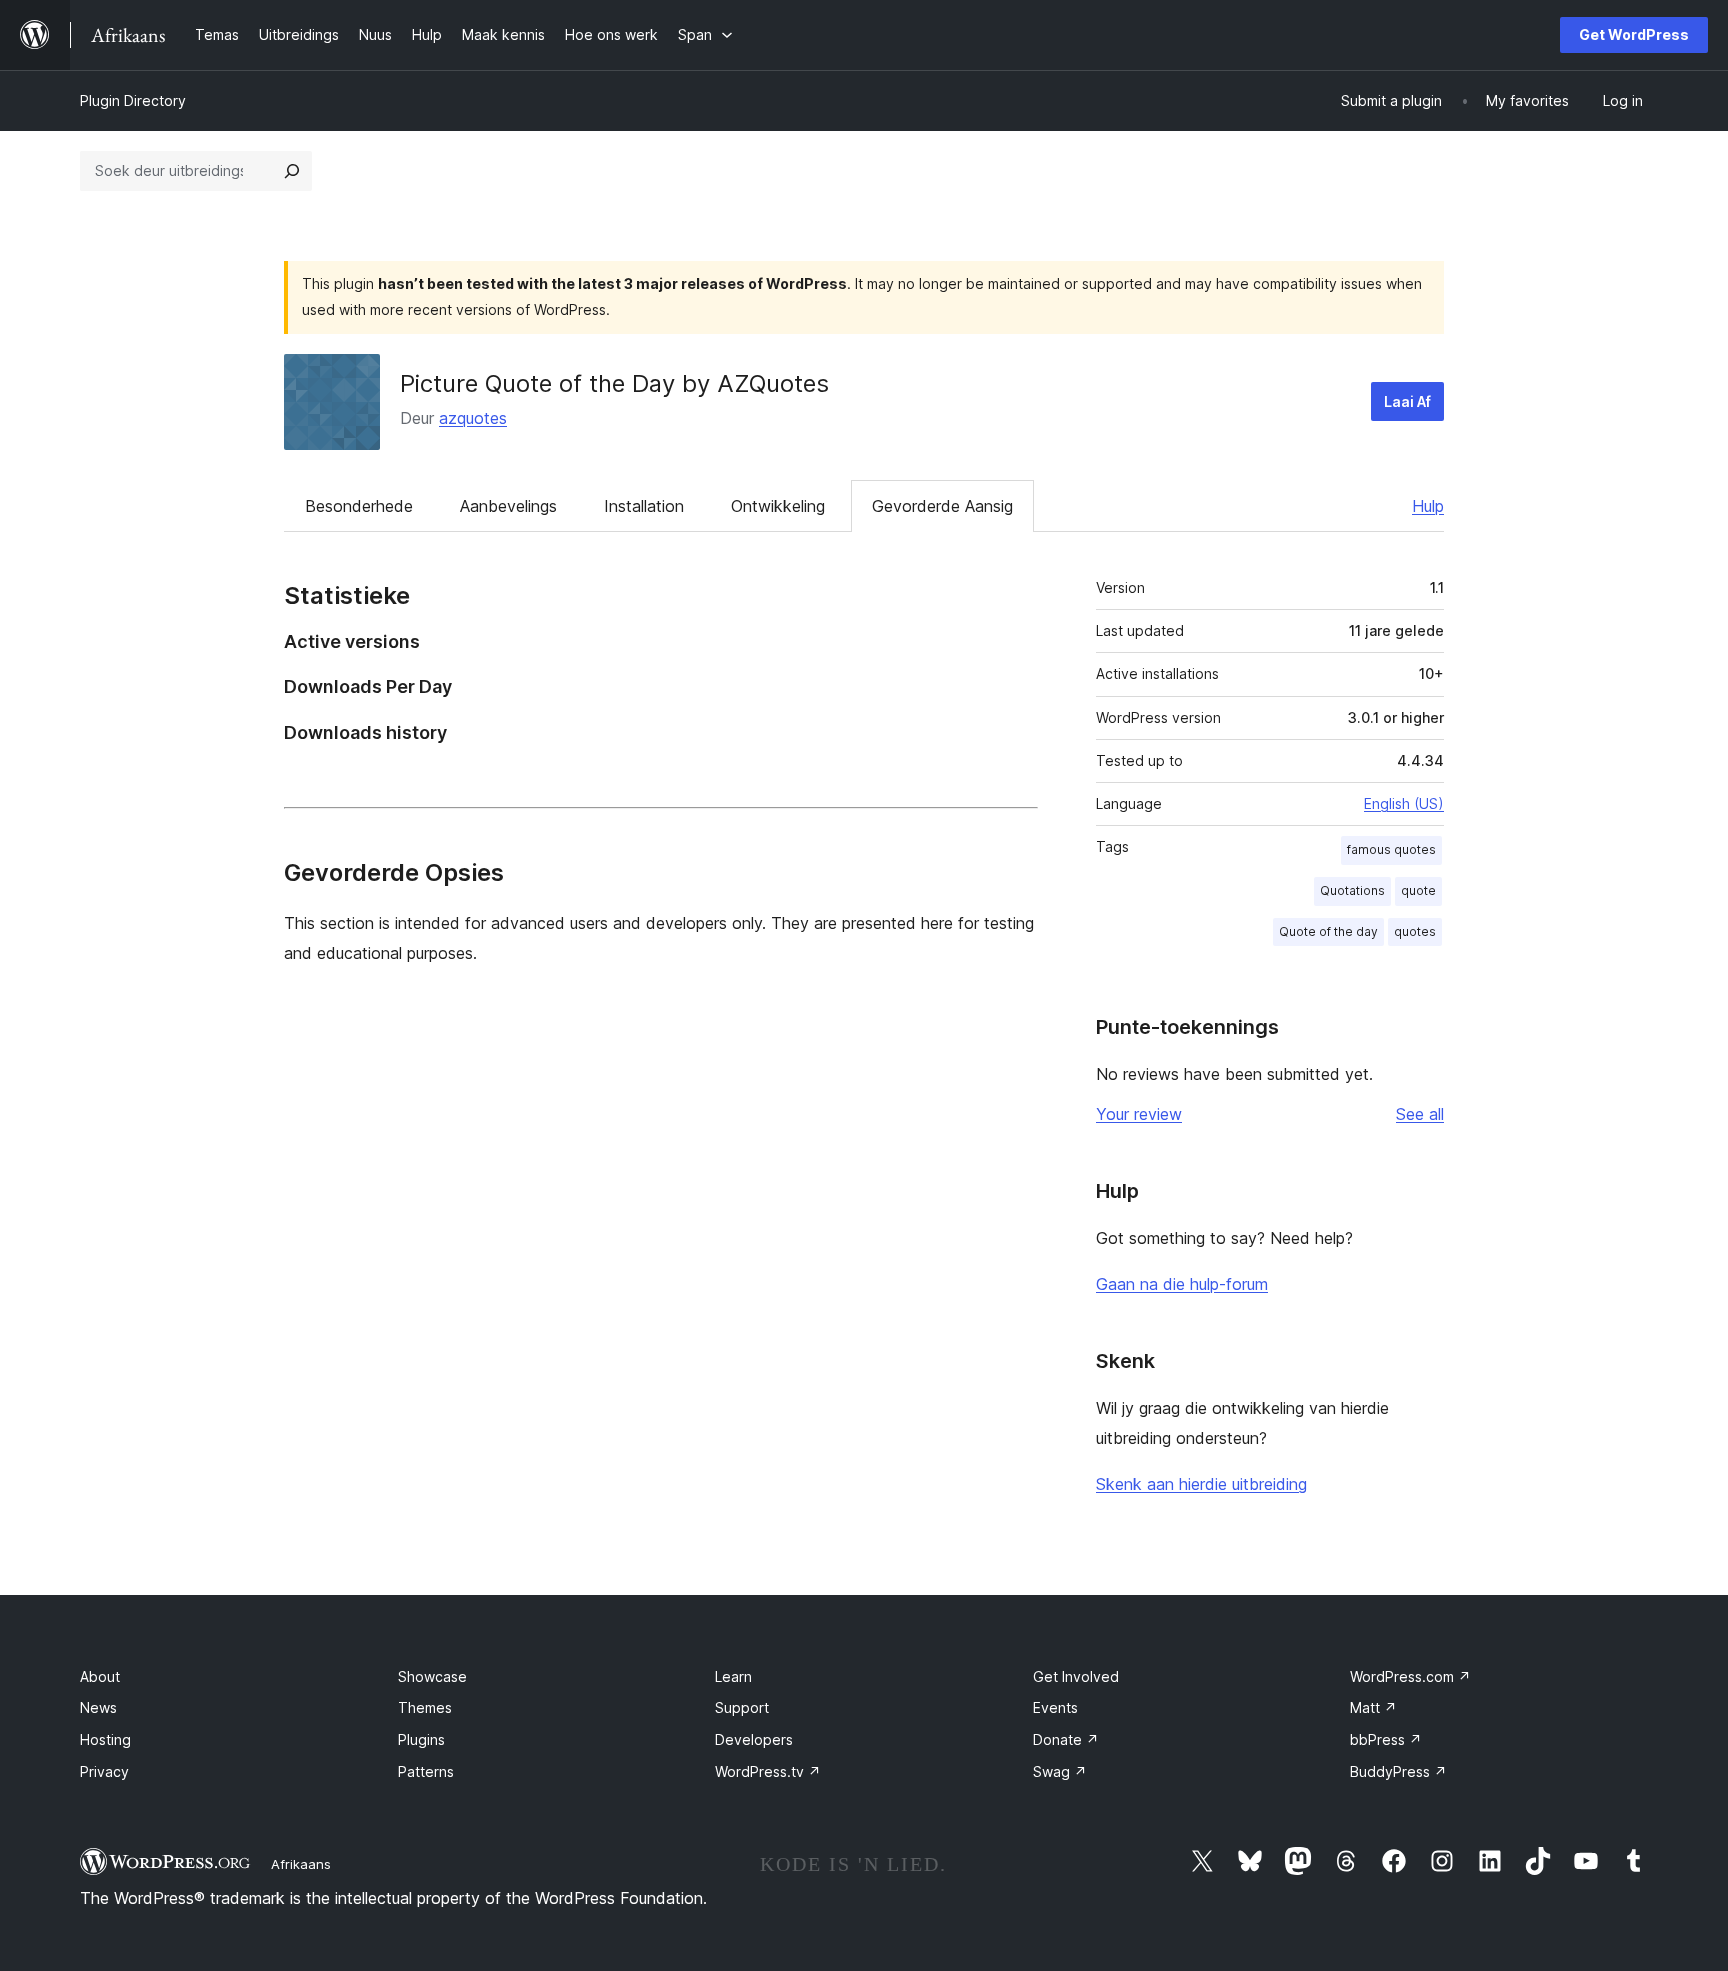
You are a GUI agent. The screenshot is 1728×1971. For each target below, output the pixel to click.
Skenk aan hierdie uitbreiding (1201, 1484)
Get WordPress (1634, 34)
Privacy (104, 1771)
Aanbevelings (508, 506)
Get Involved (1076, 1676)
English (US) (1404, 803)
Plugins (421, 1739)
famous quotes (1391, 849)
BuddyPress (1398, 1771)
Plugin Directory (133, 100)
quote (1418, 890)
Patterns (426, 1771)
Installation (644, 506)
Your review (1139, 1114)
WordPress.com (1410, 1676)
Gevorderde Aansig (942, 506)
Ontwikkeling (778, 506)
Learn (733, 1676)
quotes (1415, 931)
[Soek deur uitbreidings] (292, 171)
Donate (1066, 1739)
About (100, 1676)
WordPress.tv (768, 1771)
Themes (425, 1707)
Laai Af (1407, 401)
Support (742, 1707)
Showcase (432, 1676)
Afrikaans (301, 1864)
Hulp (1428, 506)
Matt (1373, 1707)
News (98, 1707)
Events (1055, 1707)
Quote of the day (1328, 931)
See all (1420, 1114)
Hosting (105, 1739)
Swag (1060, 1771)
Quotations (1352, 890)
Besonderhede (359, 506)
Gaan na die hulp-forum (1182, 1284)
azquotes (473, 418)
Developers (754, 1739)
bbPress (1386, 1739)
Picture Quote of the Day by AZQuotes (614, 383)
